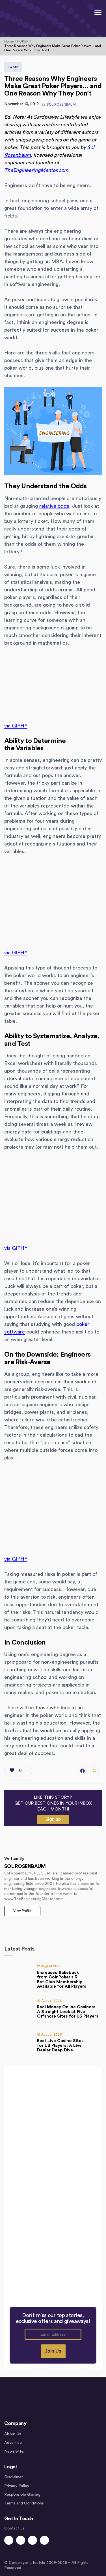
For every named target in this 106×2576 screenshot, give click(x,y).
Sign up (53, 1819)
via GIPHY (16, 726)
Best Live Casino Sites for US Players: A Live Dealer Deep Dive (60, 2045)
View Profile (22, 1911)
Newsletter (15, 2451)
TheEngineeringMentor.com (36, 170)
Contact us (14, 2528)
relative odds (54, 506)
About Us (13, 2434)
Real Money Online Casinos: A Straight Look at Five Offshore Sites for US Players (68, 2012)
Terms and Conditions (24, 2503)
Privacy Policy (17, 2486)
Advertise (13, 2443)
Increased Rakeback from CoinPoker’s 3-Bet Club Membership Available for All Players (62, 1980)
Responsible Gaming (22, 2495)
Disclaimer (14, 2477)
